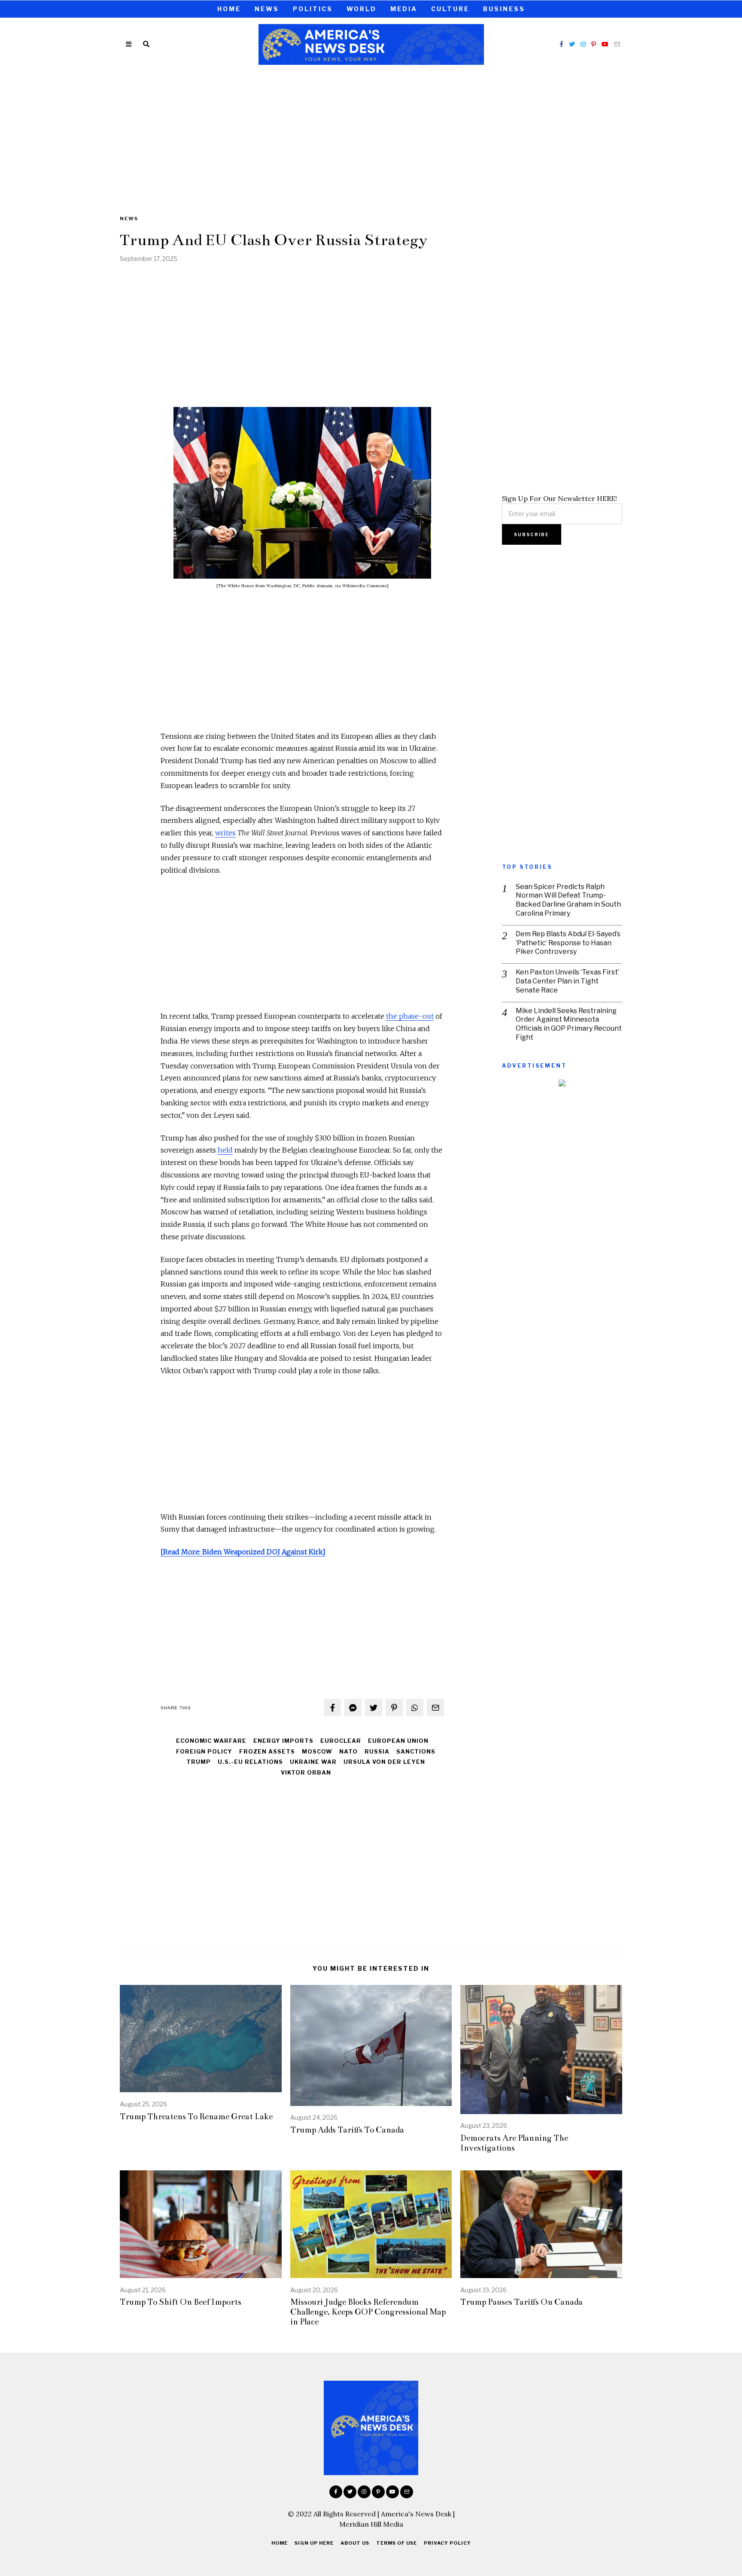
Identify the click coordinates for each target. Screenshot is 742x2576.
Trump (199, 1762)
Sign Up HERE (314, 2543)
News (267, 9)
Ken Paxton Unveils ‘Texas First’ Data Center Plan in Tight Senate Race (567, 981)
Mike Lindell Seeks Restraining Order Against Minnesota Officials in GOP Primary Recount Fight (569, 1024)
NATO (348, 1752)
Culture (450, 9)
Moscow (317, 1752)
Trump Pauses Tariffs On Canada (522, 2302)
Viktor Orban (306, 1773)
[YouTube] (605, 44)
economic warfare (211, 1741)
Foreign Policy (204, 1752)
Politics (313, 9)
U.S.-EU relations (250, 1762)
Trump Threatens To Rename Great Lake (196, 2116)
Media (404, 9)
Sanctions (416, 1752)
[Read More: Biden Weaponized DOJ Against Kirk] (243, 1552)
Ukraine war (313, 1762)
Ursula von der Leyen (384, 1762)
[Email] (617, 44)
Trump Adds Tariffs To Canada (347, 2130)
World (362, 9)
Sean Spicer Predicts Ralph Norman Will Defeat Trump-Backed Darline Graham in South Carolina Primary (568, 900)
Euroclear (341, 1741)
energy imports (283, 1741)
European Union (398, 1741)
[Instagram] (583, 44)
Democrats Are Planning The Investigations (514, 2143)
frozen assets (267, 1752)
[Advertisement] (371, 134)
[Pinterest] (594, 44)
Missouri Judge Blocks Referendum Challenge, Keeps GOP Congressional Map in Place (368, 2312)
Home (229, 9)
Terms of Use (397, 2543)
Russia (377, 1752)
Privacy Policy (447, 2543)
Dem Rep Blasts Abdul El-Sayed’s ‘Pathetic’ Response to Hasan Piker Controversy (568, 943)
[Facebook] (561, 44)
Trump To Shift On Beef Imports (181, 2302)
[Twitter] (572, 44)
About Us (355, 2543)
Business (504, 9)
